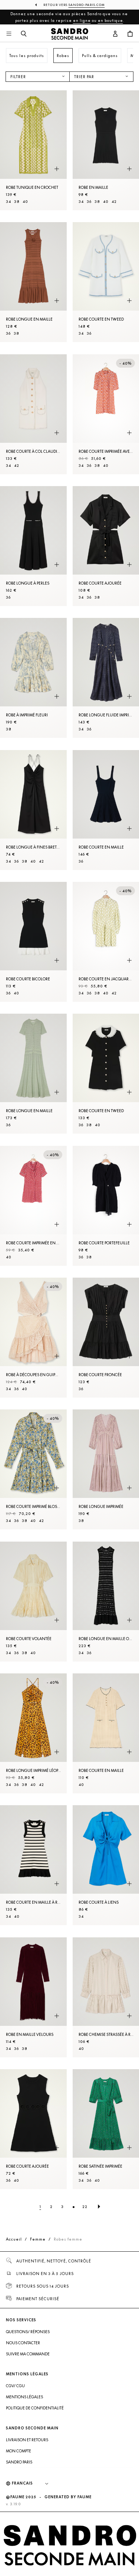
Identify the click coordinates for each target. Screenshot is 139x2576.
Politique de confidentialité (35, 2408)
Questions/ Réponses (28, 2332)
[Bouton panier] (130, 34)
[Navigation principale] (9, 34)
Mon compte (19, 2451)
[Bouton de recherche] (24, 34)
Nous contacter (23, 2343)
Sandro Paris (19, 2462)
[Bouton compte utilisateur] (115, 34)
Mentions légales (24, 2397)
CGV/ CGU (15, 2386)
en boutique (110, 20)
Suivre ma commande (28, 2354)
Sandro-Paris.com (87, 5)
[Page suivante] (99, 2207)
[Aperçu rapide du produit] (57, 169)
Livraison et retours (27, 2440)
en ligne (82, 20)
